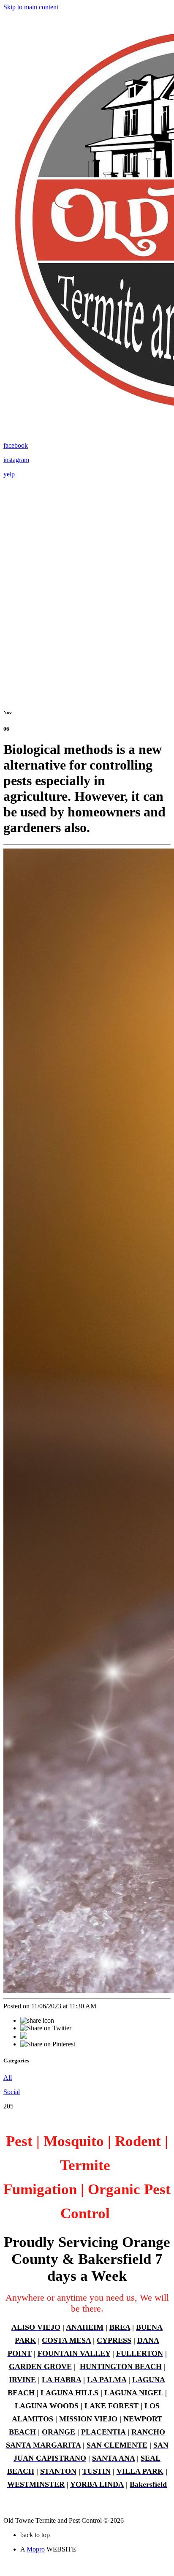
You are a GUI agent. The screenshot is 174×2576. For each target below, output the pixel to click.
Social (12, 2092)
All (8, 2077)
